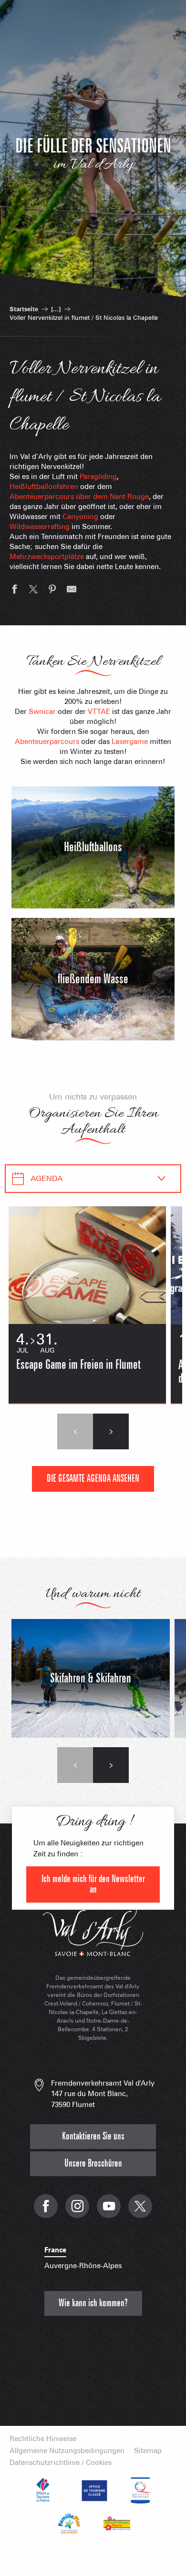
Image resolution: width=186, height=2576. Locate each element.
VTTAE (99, 712)
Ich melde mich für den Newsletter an (93, 1884)
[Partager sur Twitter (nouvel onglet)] (33, 591)
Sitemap (148, 2451)
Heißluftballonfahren (44, 487)
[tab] (83, 1179)
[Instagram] (77, 2211)
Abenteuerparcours (47, 742)
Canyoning (80, 517)
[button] (75, 1431)
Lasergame (130, 742)
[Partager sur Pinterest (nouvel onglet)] (52, 591)
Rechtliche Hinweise (43, 2439)
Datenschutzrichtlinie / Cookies (61, 2463)
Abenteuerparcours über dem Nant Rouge (79, 497)
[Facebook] (46, 2211)
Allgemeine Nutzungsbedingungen (67, 2451)
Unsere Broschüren (93, 2164)
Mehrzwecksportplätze (47, 557)
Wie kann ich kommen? (93, 2303)
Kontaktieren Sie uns (93, 2136)
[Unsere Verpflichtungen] (93, 2490)
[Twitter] (140, 2211)
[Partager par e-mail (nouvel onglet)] (72, 591)
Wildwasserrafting (40, 527)
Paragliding (98, 477)
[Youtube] (109, 2211)
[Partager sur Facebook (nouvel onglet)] (14, 591)
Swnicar (42, 712)
